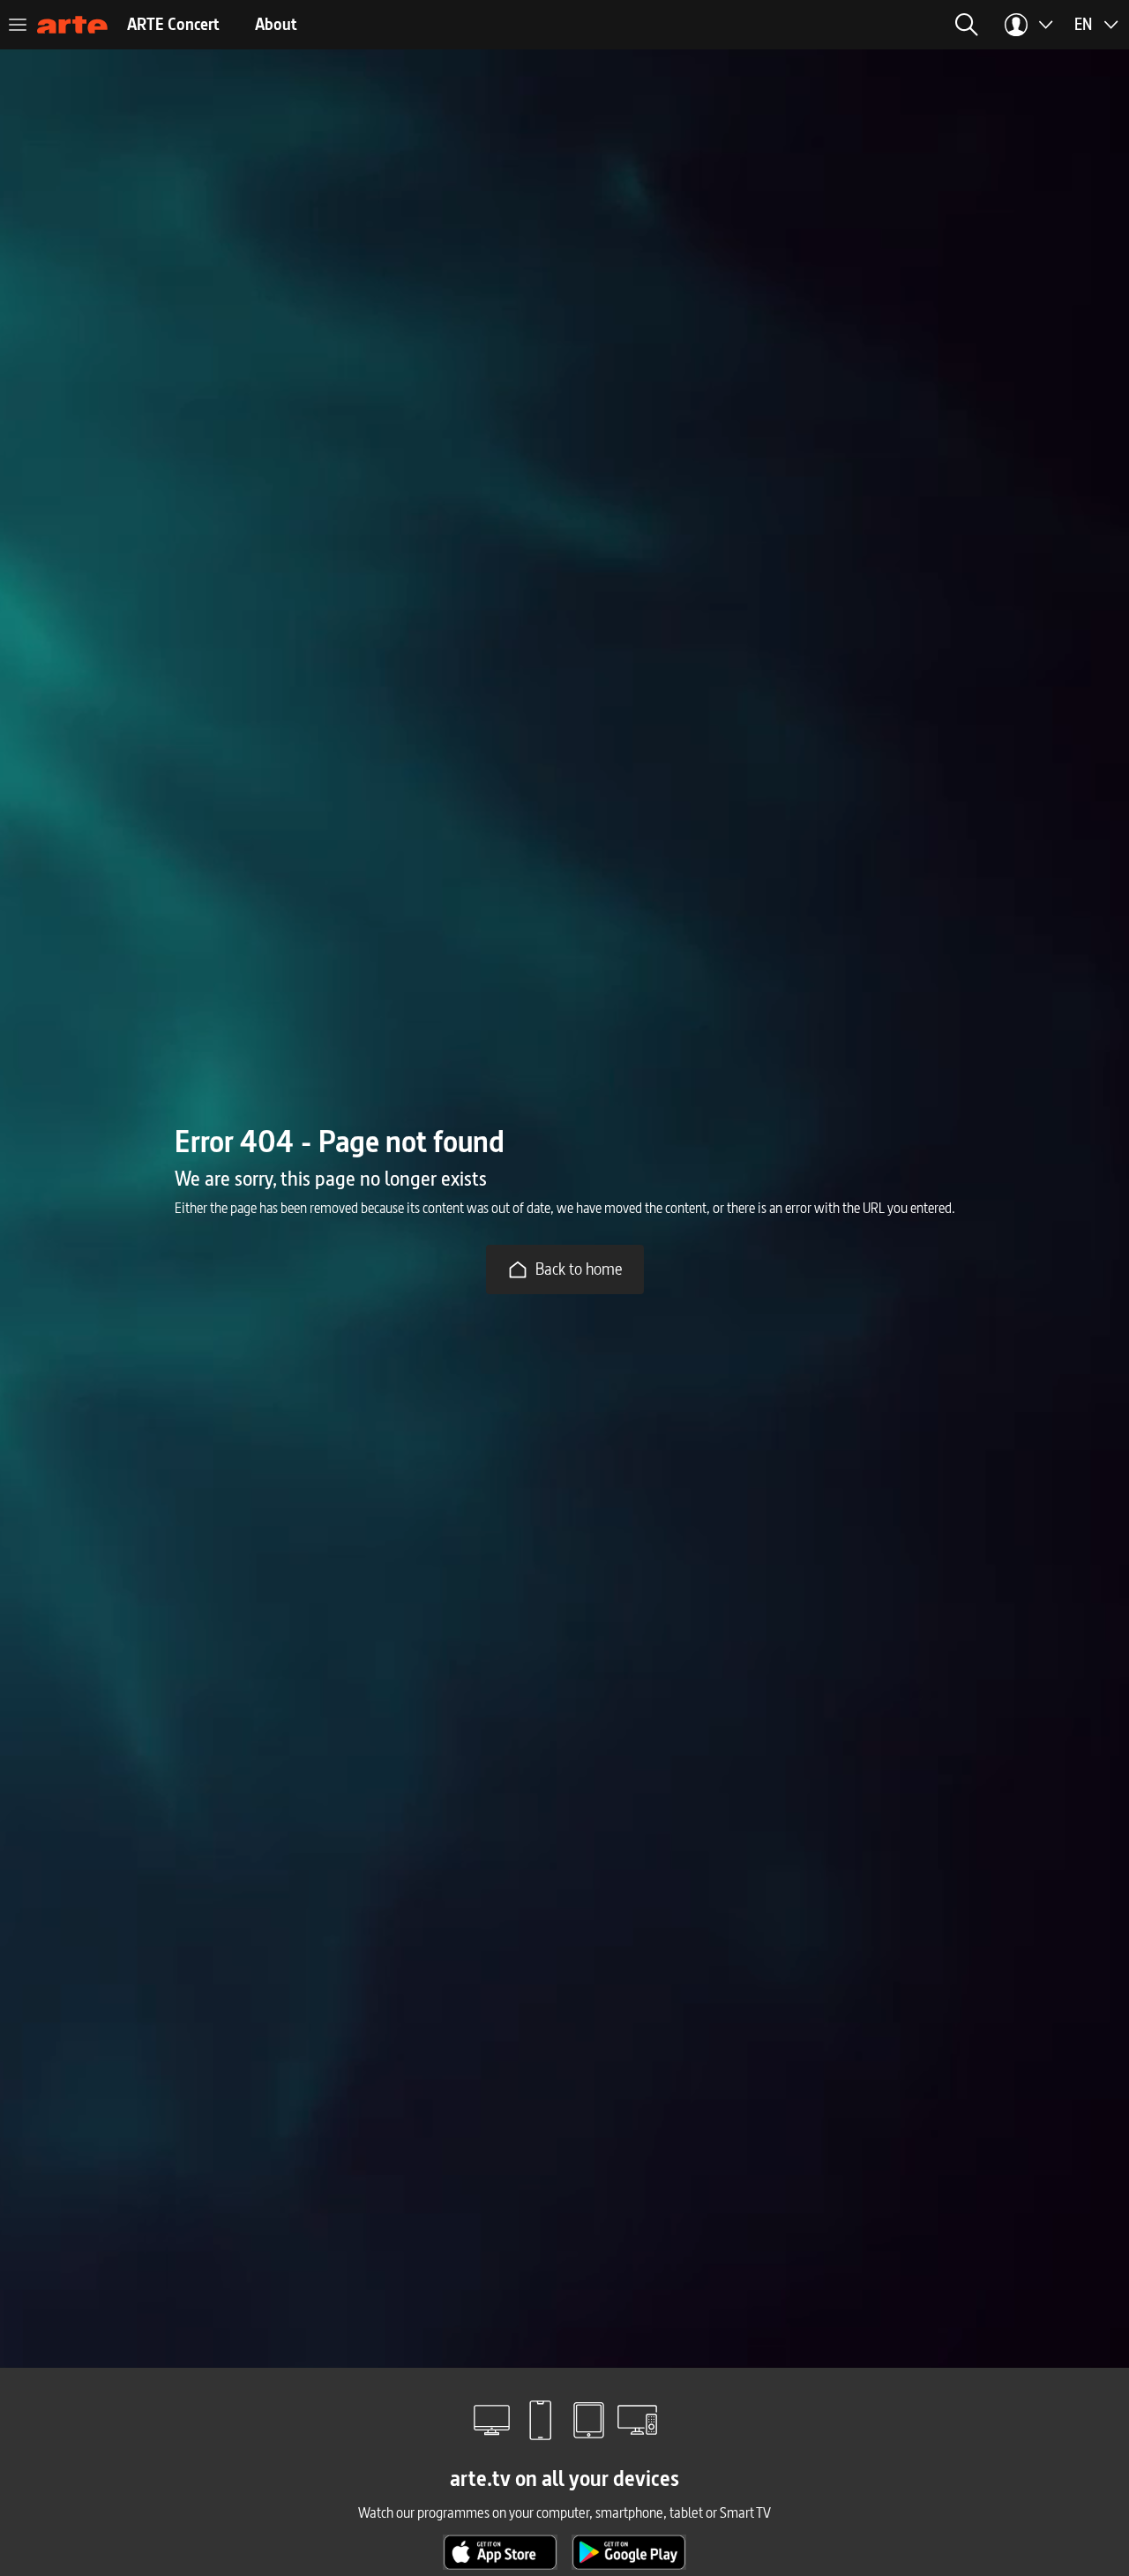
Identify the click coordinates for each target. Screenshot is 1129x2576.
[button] (967, 25)
